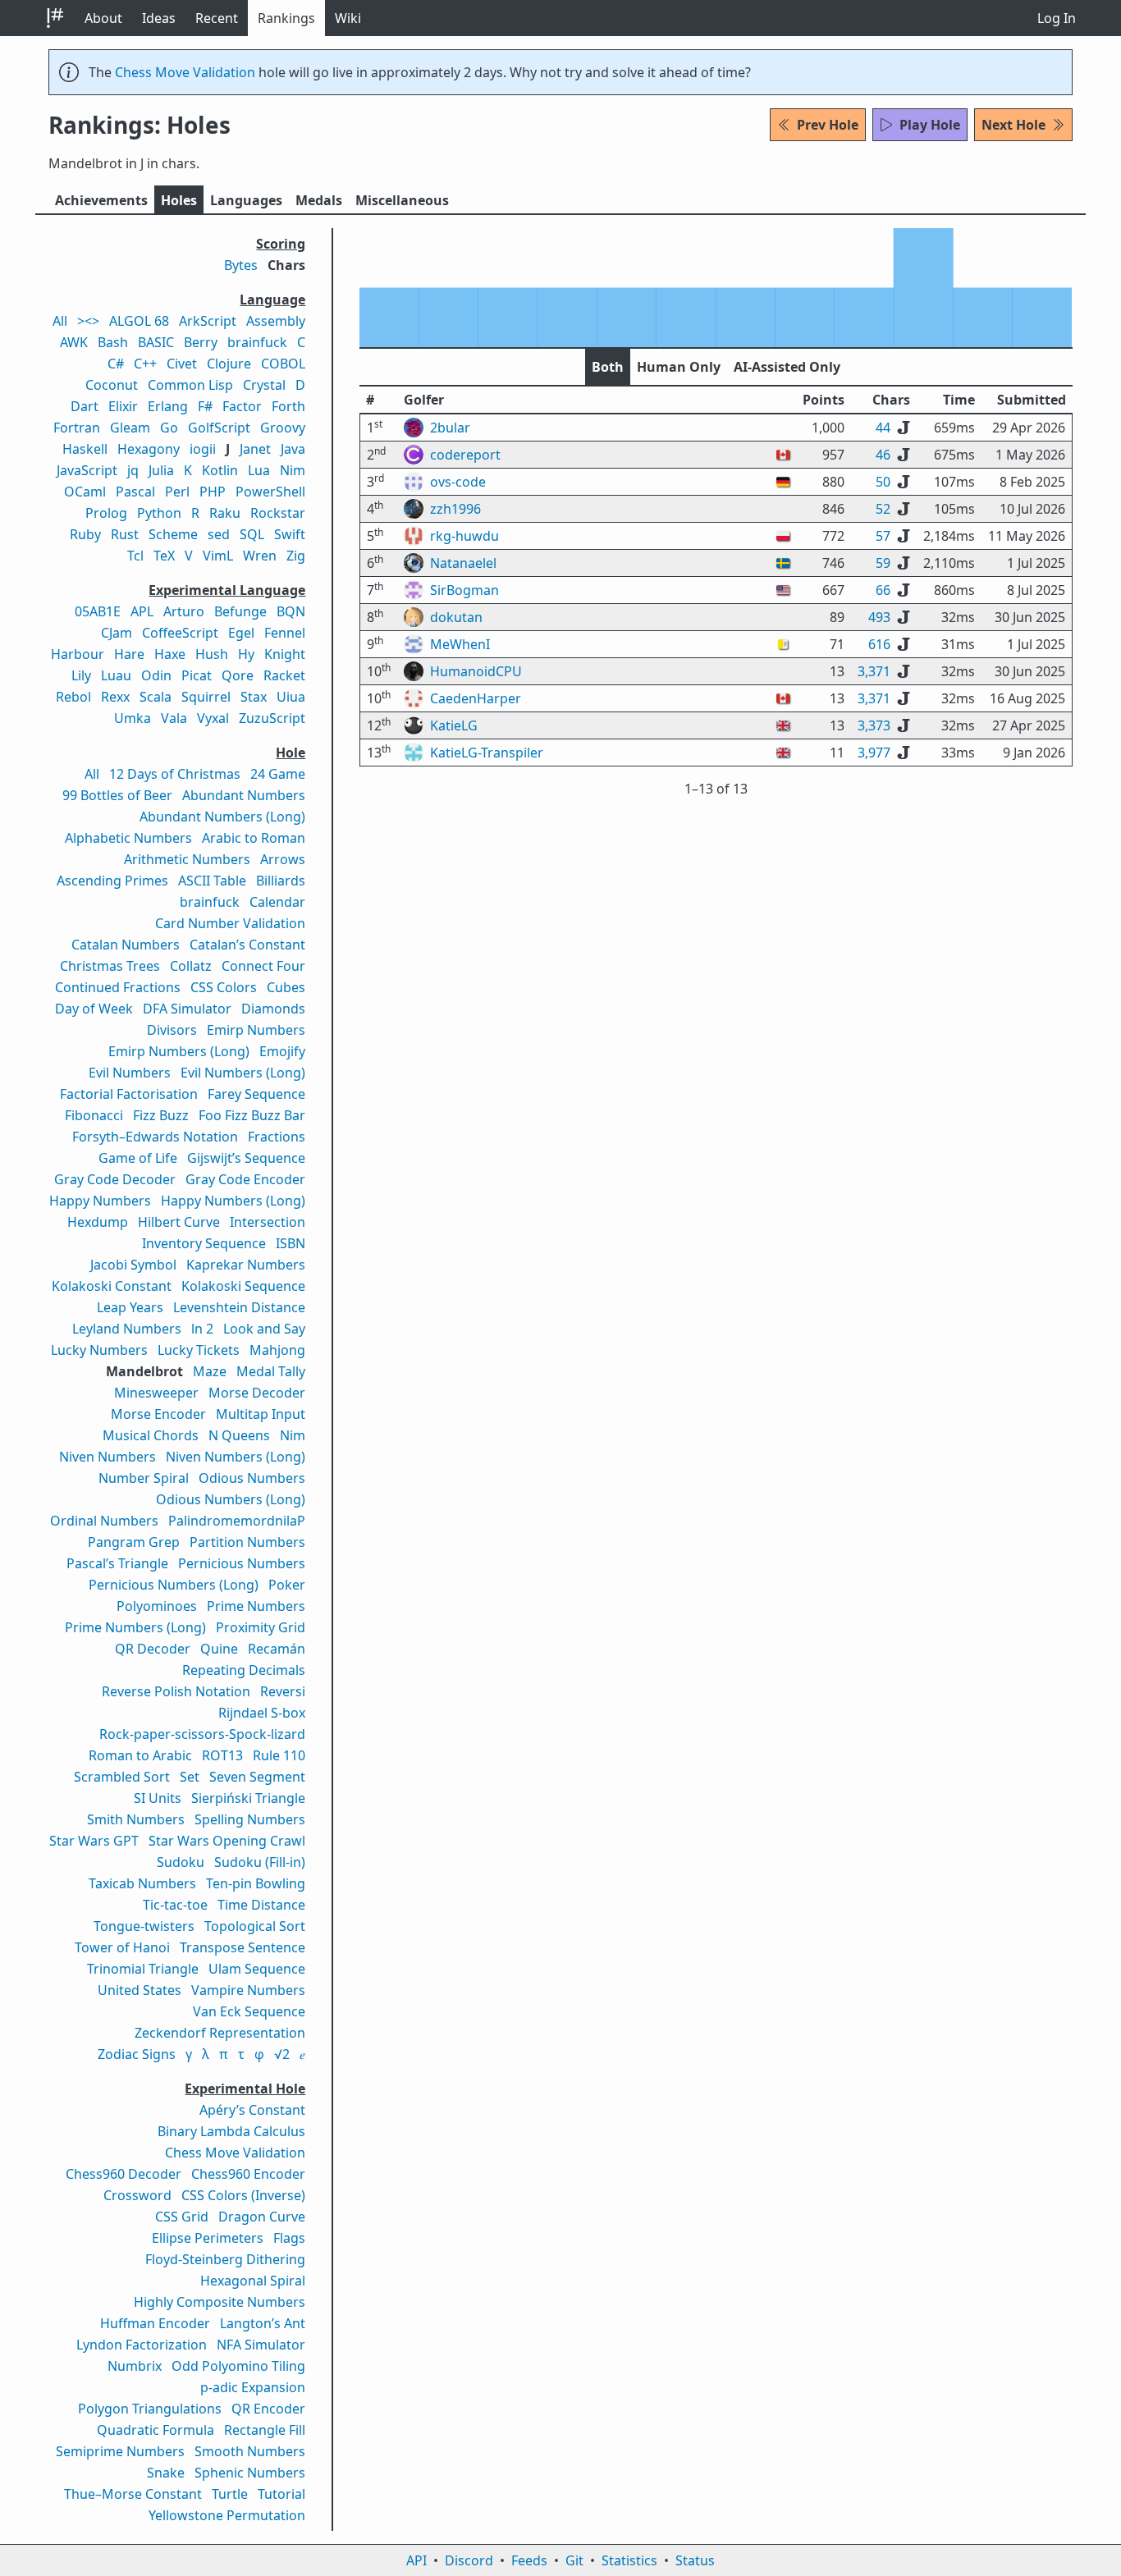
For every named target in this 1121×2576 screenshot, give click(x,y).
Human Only (679, 367)
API (416, 2560)
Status (695, 2560)
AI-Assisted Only (787, 367)
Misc (402, 200)
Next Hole (1013, 125)
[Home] (55, 18)
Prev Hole (828, 125)
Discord (469, 2560)
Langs (246, 200)
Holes (179, 200)
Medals (319, 200)
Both (608, 367)
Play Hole (930, 125)
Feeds (529, 2560)
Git (574, 2560)
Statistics (629, 2560)
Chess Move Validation (185, 72)
